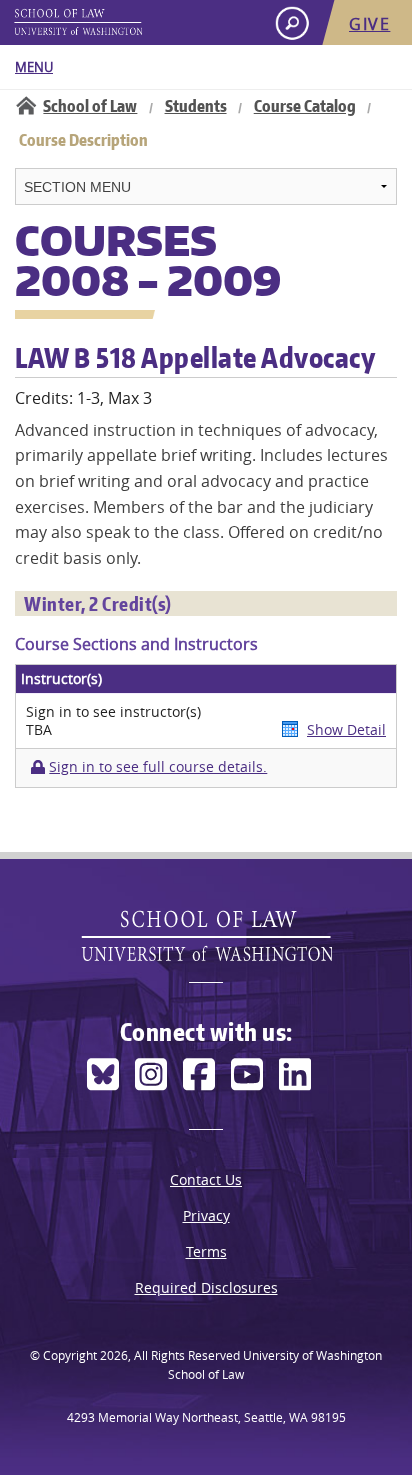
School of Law (90, 106)
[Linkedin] (295, 1074)
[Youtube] (247, 1074)
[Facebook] (199, 1074)
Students (196, 106)
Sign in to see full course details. (158, 767)
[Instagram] (151, 1074)
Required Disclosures (206, 1287)
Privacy (206, 1215)
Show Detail (346, 729)
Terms (206, 1251)
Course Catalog (305, 106)
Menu (34, 67)
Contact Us (206, 1179)
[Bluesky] (103, 1074)
